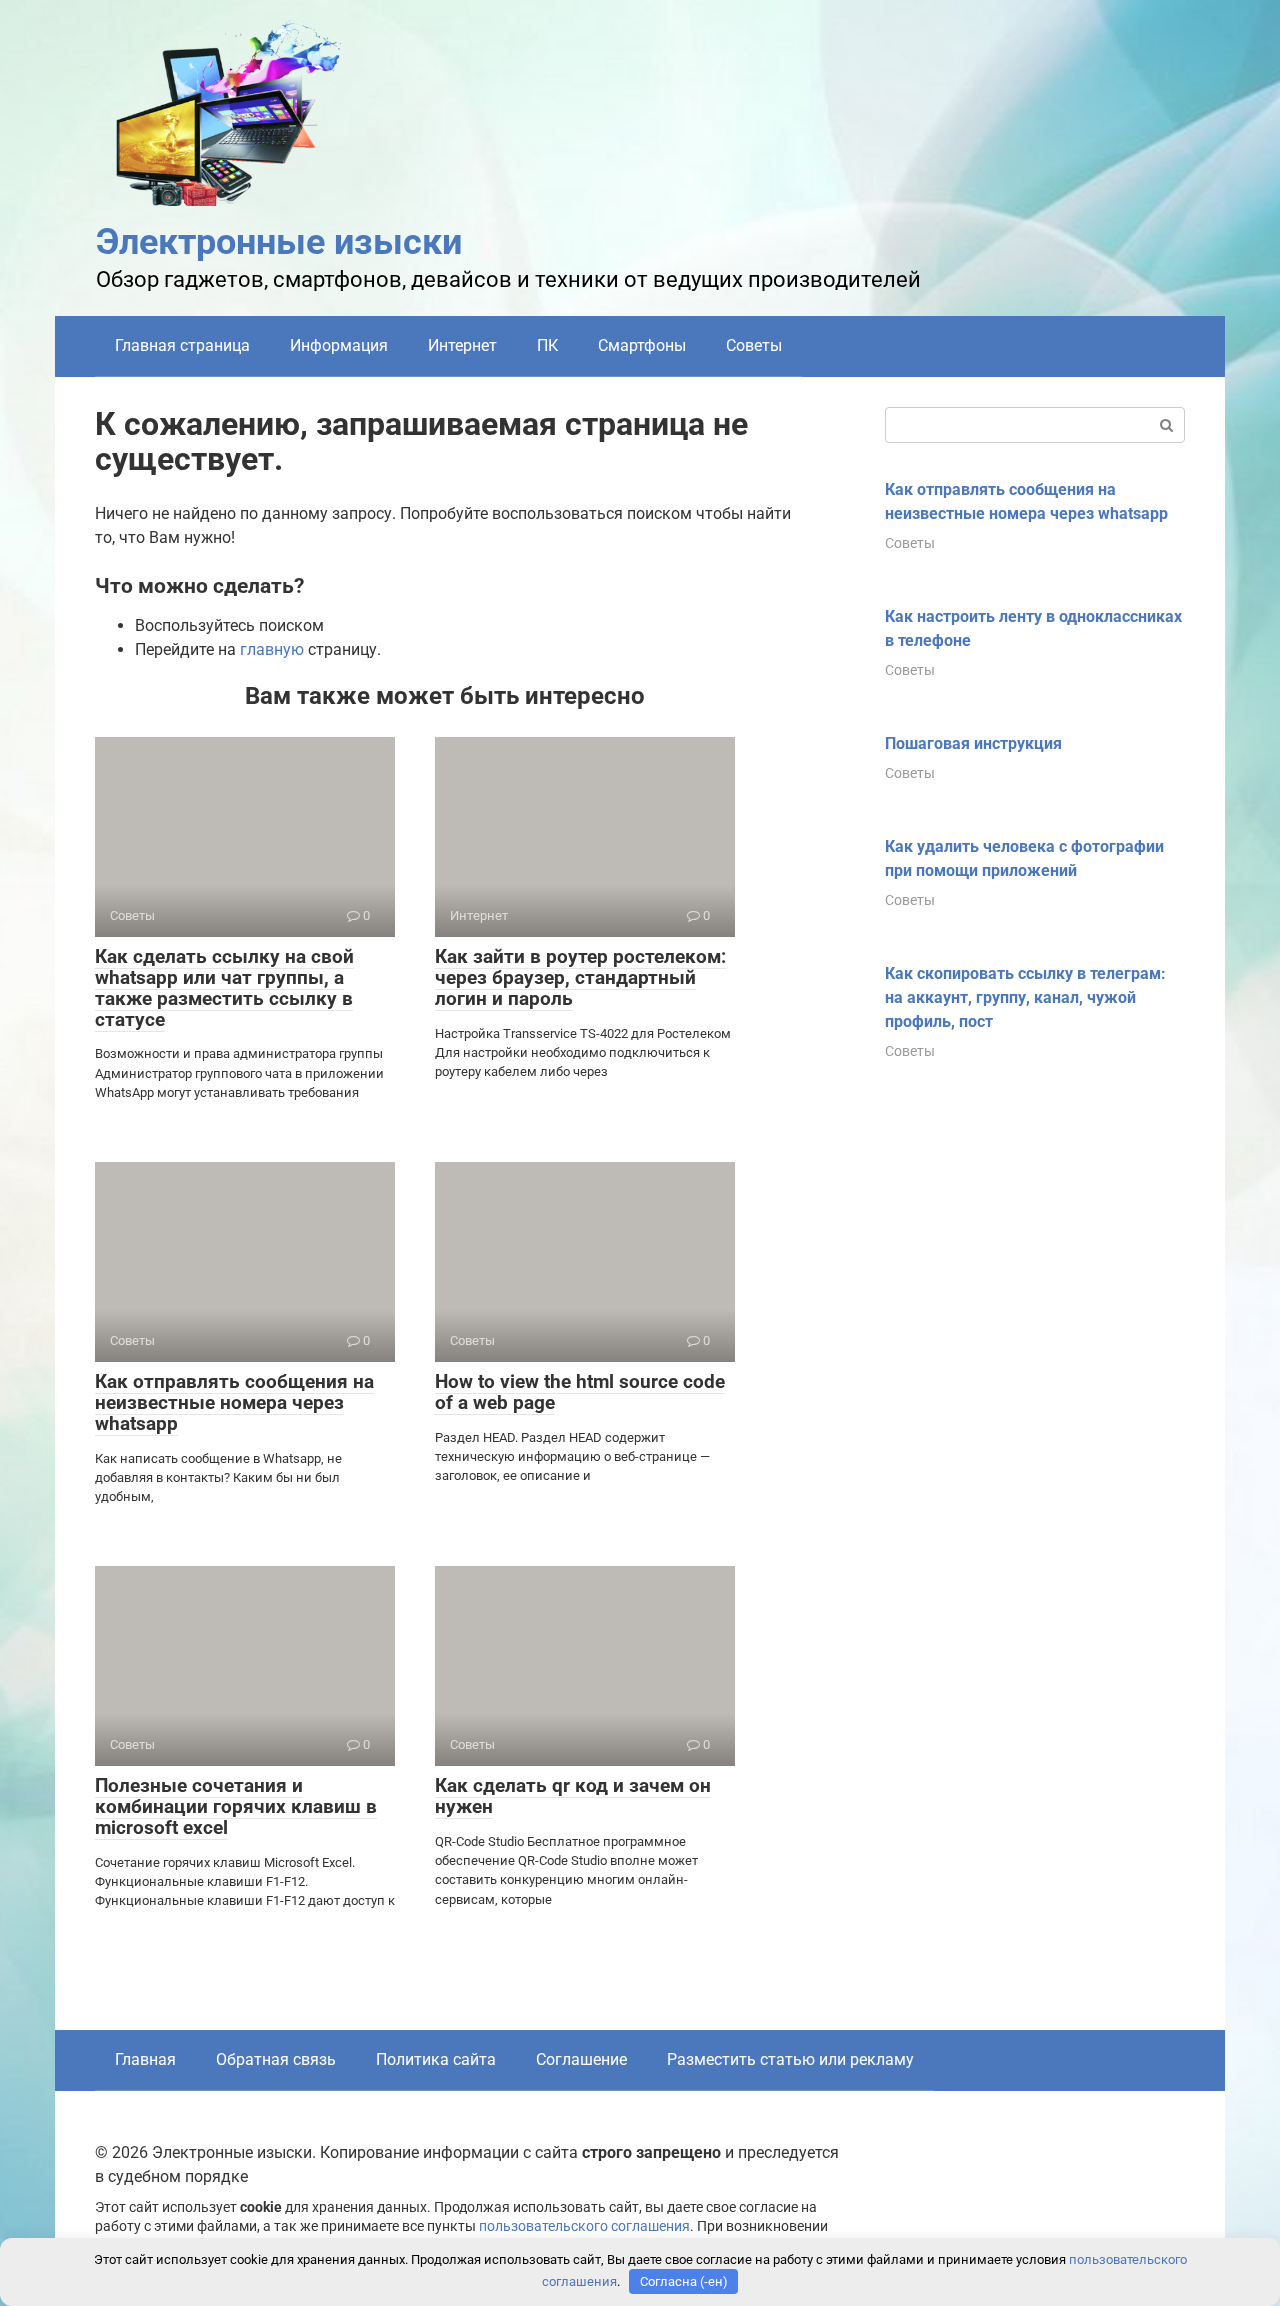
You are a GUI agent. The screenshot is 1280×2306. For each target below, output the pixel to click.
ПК (547, 345)
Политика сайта (436, 2059)
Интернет (462, 345)
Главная (145, 2059)
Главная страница (182, 345)
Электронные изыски (279, 242)
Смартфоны (642, 345)
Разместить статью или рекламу (790, 2059)
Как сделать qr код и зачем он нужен (573, 1796)
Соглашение (581, 2059)
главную (272, 649)
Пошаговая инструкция (973, 743)
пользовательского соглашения (584, 2226)
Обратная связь (276, 2059)
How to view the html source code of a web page (580, 1392)
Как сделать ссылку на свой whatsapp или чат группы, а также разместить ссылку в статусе (224, 988)
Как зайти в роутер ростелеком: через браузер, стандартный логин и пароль (580, 977)
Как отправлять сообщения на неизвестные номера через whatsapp (234, 1402)
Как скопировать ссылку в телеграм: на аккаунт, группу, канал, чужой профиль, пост (1025, 997)
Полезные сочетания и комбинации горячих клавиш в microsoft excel (236, 1806)
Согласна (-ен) (684, 2281)
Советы (754, 345)
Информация (339, 345)
